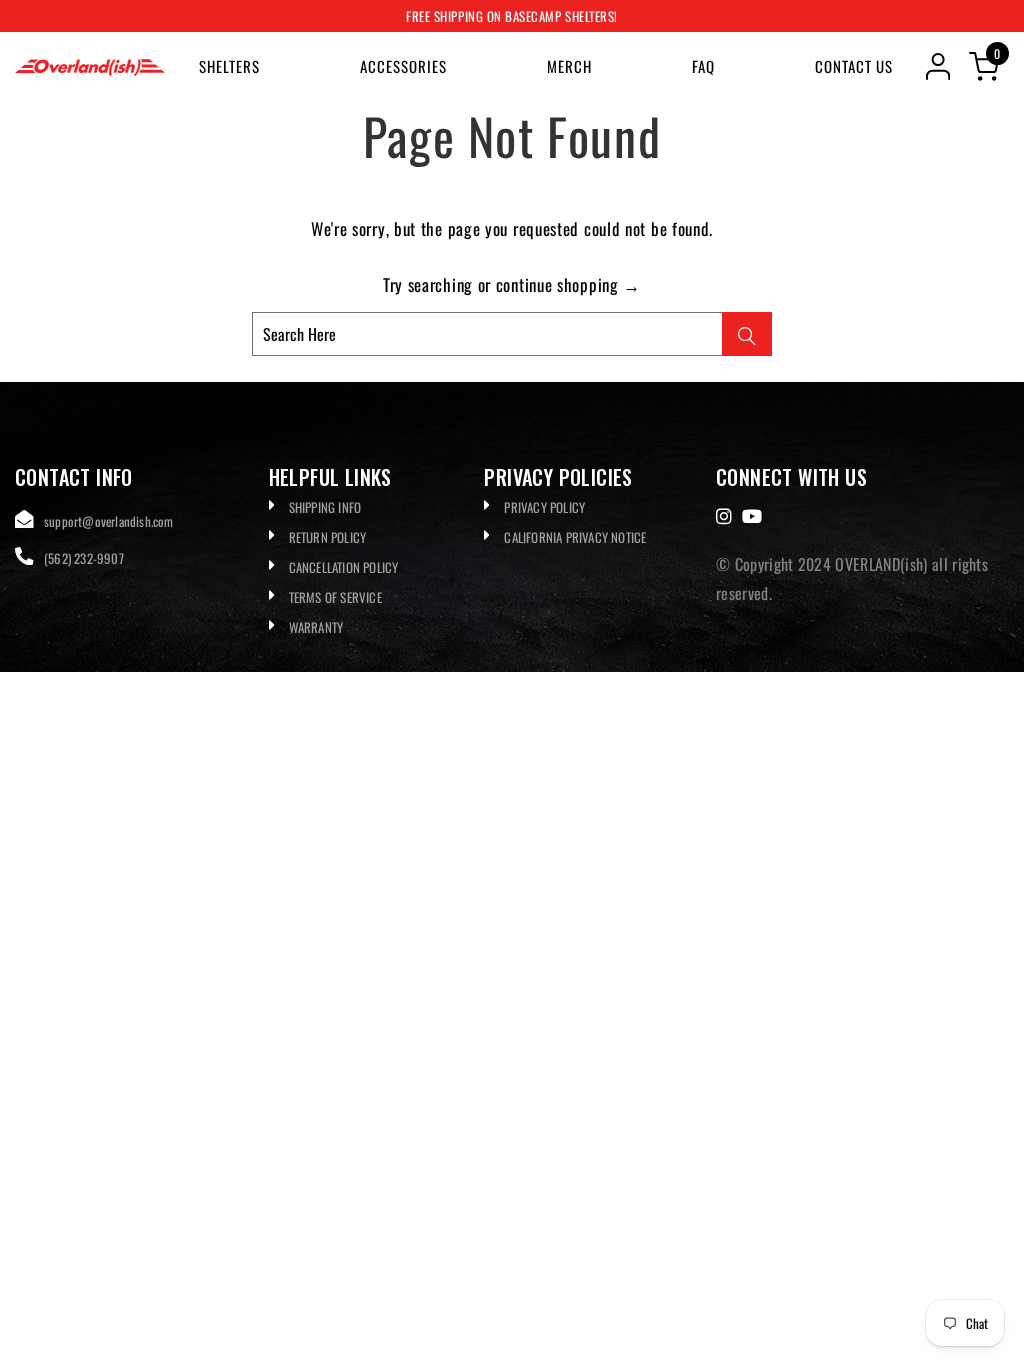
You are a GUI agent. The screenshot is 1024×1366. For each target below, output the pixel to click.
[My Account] (938, 66)
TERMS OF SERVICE (335, 597)
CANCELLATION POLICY (344, 567)
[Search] (747, 334)
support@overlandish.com (109, 521)
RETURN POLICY (328, 537)
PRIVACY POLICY (544, 507)
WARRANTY (316, 627)
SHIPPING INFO (325, 507)
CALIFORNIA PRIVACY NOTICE (575, 537)
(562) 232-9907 (84, 558)
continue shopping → (568, 284)
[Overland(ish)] (90, 66)
